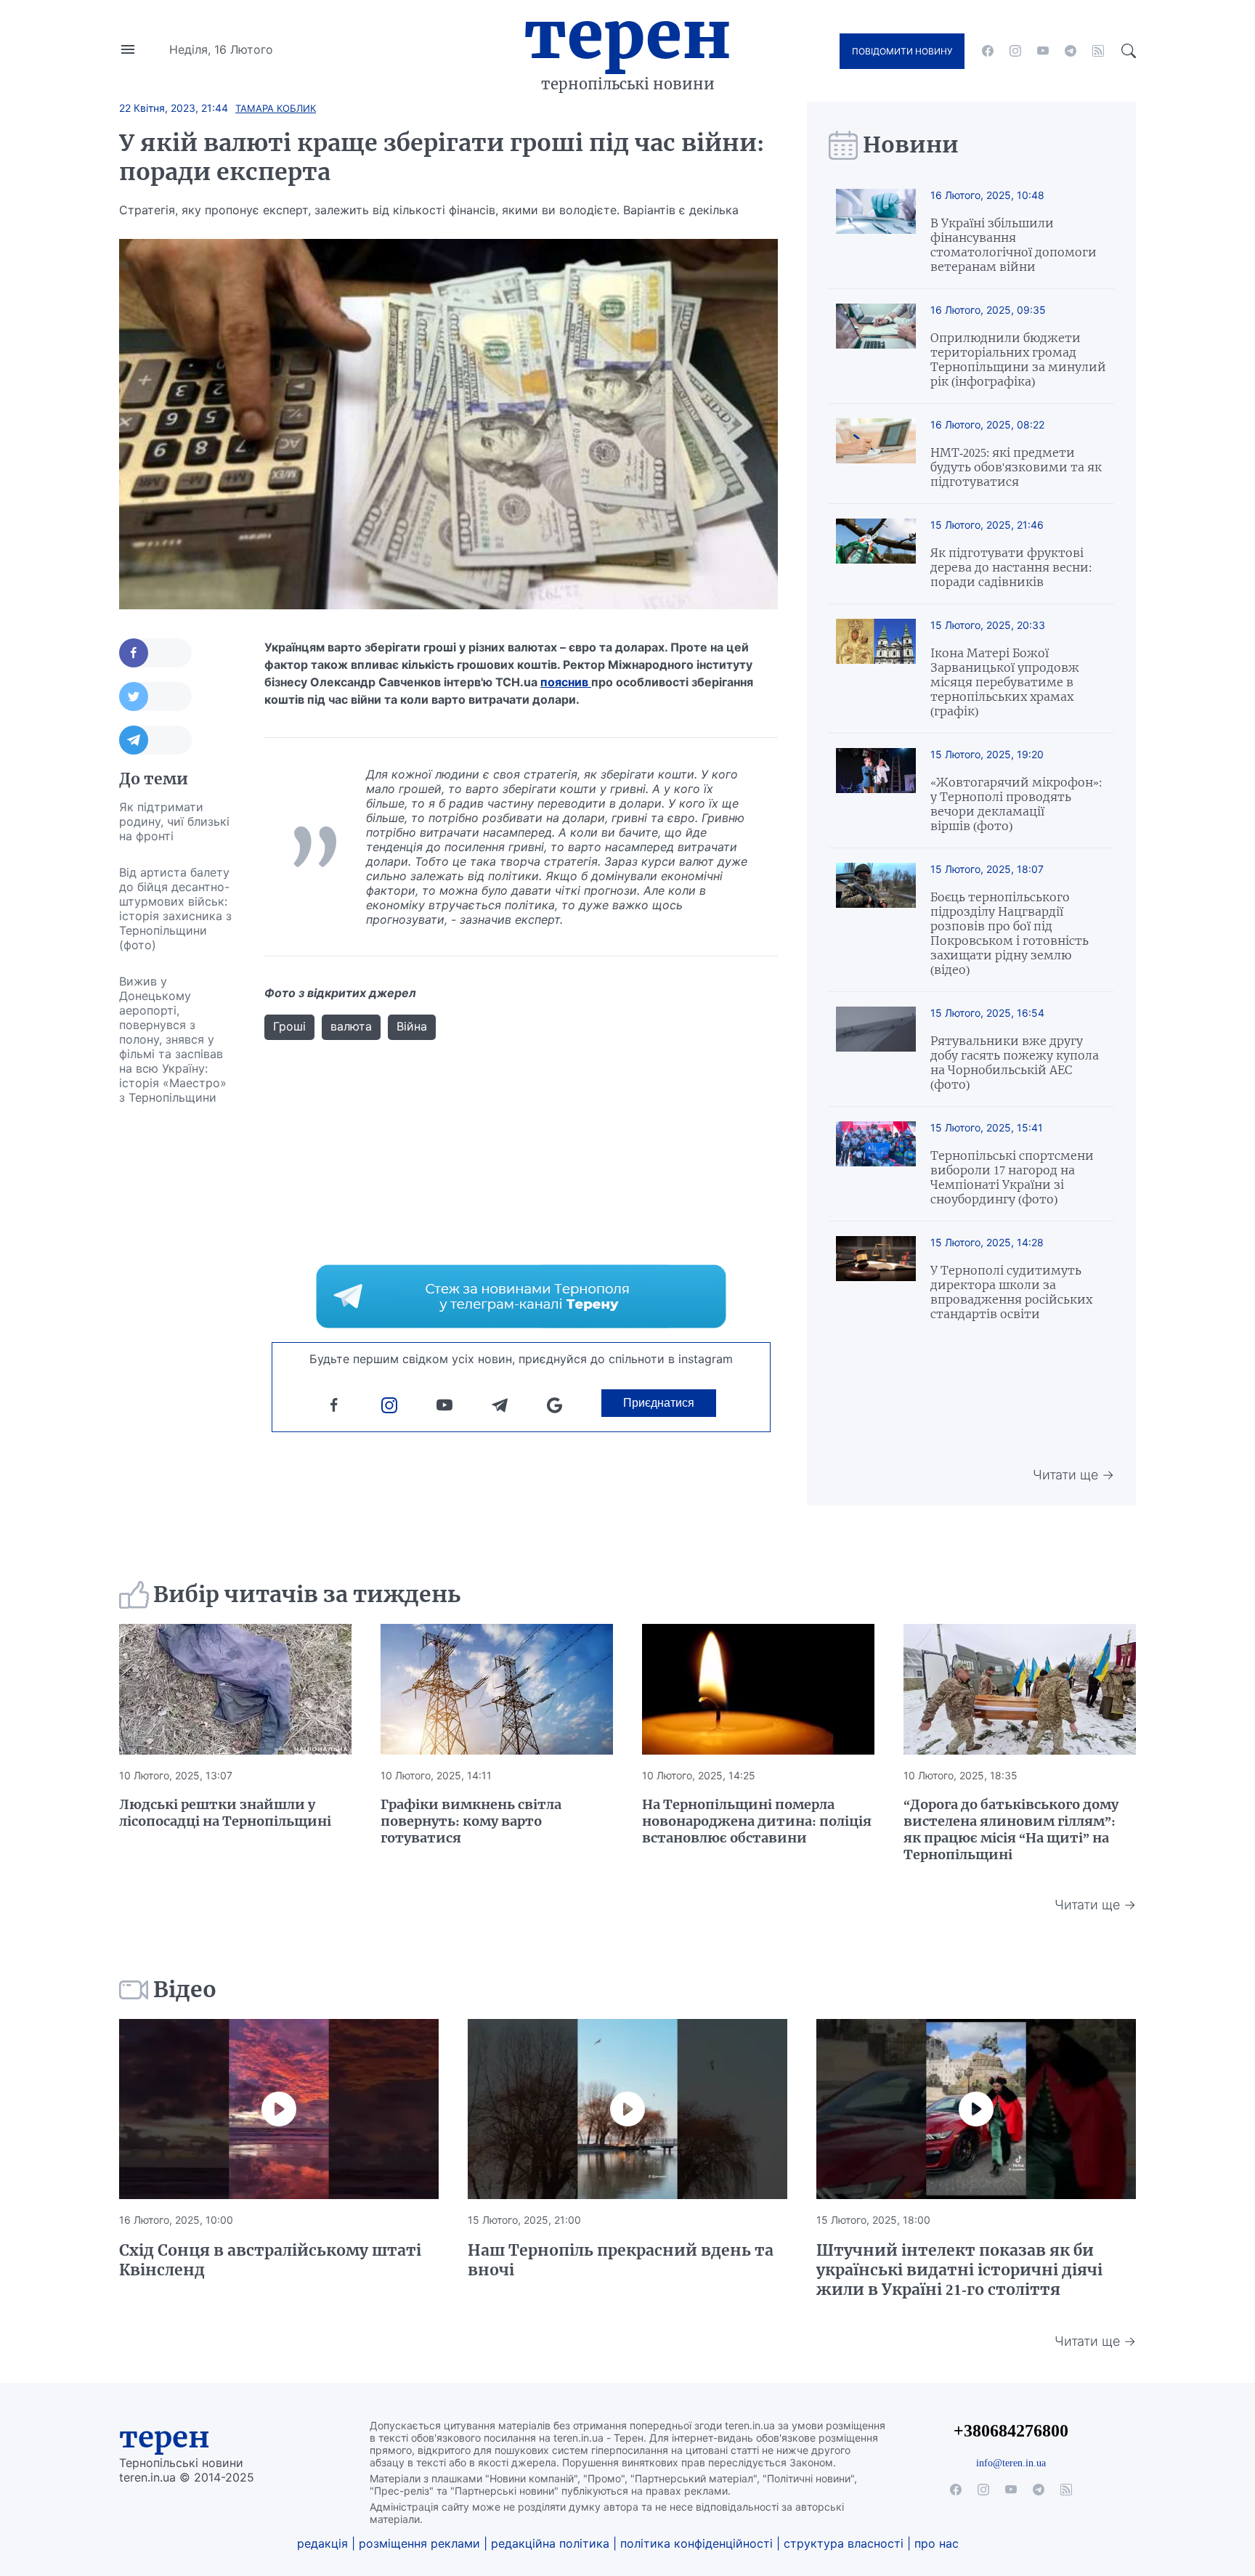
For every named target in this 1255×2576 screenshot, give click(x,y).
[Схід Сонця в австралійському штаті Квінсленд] (279, 2109)
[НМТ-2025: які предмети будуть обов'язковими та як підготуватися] (876, 454)
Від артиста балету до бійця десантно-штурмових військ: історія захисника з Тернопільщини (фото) (175, 909)
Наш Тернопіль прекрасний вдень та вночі (621, 2260)
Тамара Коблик (276, 108)
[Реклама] (521, 1296)
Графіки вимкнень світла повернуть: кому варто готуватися (471, 1821)
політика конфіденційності (696, 2543)
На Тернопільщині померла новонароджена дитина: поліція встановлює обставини (757, 1821)
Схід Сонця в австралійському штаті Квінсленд (270, 2260)
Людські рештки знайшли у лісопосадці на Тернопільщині (225, 1813)
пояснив (566, 682)
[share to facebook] (155, 653)
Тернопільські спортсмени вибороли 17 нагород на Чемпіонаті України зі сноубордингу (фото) (1012, 1177)
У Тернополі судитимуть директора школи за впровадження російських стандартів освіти (1011, 1292)
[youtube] (1043, 51)
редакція (322, 2543)
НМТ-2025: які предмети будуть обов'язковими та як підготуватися (1016, 467)
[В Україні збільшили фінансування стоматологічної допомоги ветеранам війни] (876, 231)
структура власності (844, 2543)
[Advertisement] (177, 1333)
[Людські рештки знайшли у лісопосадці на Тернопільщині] (235, 1689)
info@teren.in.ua (1011, 2463)
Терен (627, 35)
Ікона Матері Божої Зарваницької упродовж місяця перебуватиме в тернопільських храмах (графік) (1005, 682)
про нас (937, 2543)
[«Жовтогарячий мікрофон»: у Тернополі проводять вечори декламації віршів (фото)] (876, 791)
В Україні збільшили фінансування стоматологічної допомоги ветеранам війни (1014, 245)
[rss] (1098, 51)
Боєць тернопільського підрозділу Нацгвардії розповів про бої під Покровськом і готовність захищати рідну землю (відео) (1010, 933)
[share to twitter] (155, 696)
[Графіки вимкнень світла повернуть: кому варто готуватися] (497, 1689)
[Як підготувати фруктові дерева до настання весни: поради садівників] (876, 554)
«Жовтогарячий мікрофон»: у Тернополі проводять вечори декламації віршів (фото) (1016, 804)
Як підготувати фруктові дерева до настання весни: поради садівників (1011, 567)
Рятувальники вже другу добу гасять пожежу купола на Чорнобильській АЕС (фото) (1015, 1063)
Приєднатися (659, 1403)
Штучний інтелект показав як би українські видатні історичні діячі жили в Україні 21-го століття (959, 2270)
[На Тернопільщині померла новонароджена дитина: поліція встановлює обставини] (758, 1689)
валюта (351, 1026)
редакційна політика (550, 2543)
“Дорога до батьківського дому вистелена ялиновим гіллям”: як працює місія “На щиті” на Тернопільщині (1011, 1829)
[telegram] (1071, 51)
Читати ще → (1073, 1475)
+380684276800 (1011, 2430)
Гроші (289, 1026)
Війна (412, 1026)
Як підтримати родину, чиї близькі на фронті (174, 821)
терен (165, 2437)
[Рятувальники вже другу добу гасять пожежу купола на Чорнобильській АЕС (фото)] (876, 1049)
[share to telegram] (155, 740)
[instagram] (1015, 51)
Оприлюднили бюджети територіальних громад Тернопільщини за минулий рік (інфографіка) (1018, 359)
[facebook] (988, 51)
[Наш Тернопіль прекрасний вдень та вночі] (627, 2109)
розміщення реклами (419, 2543)
